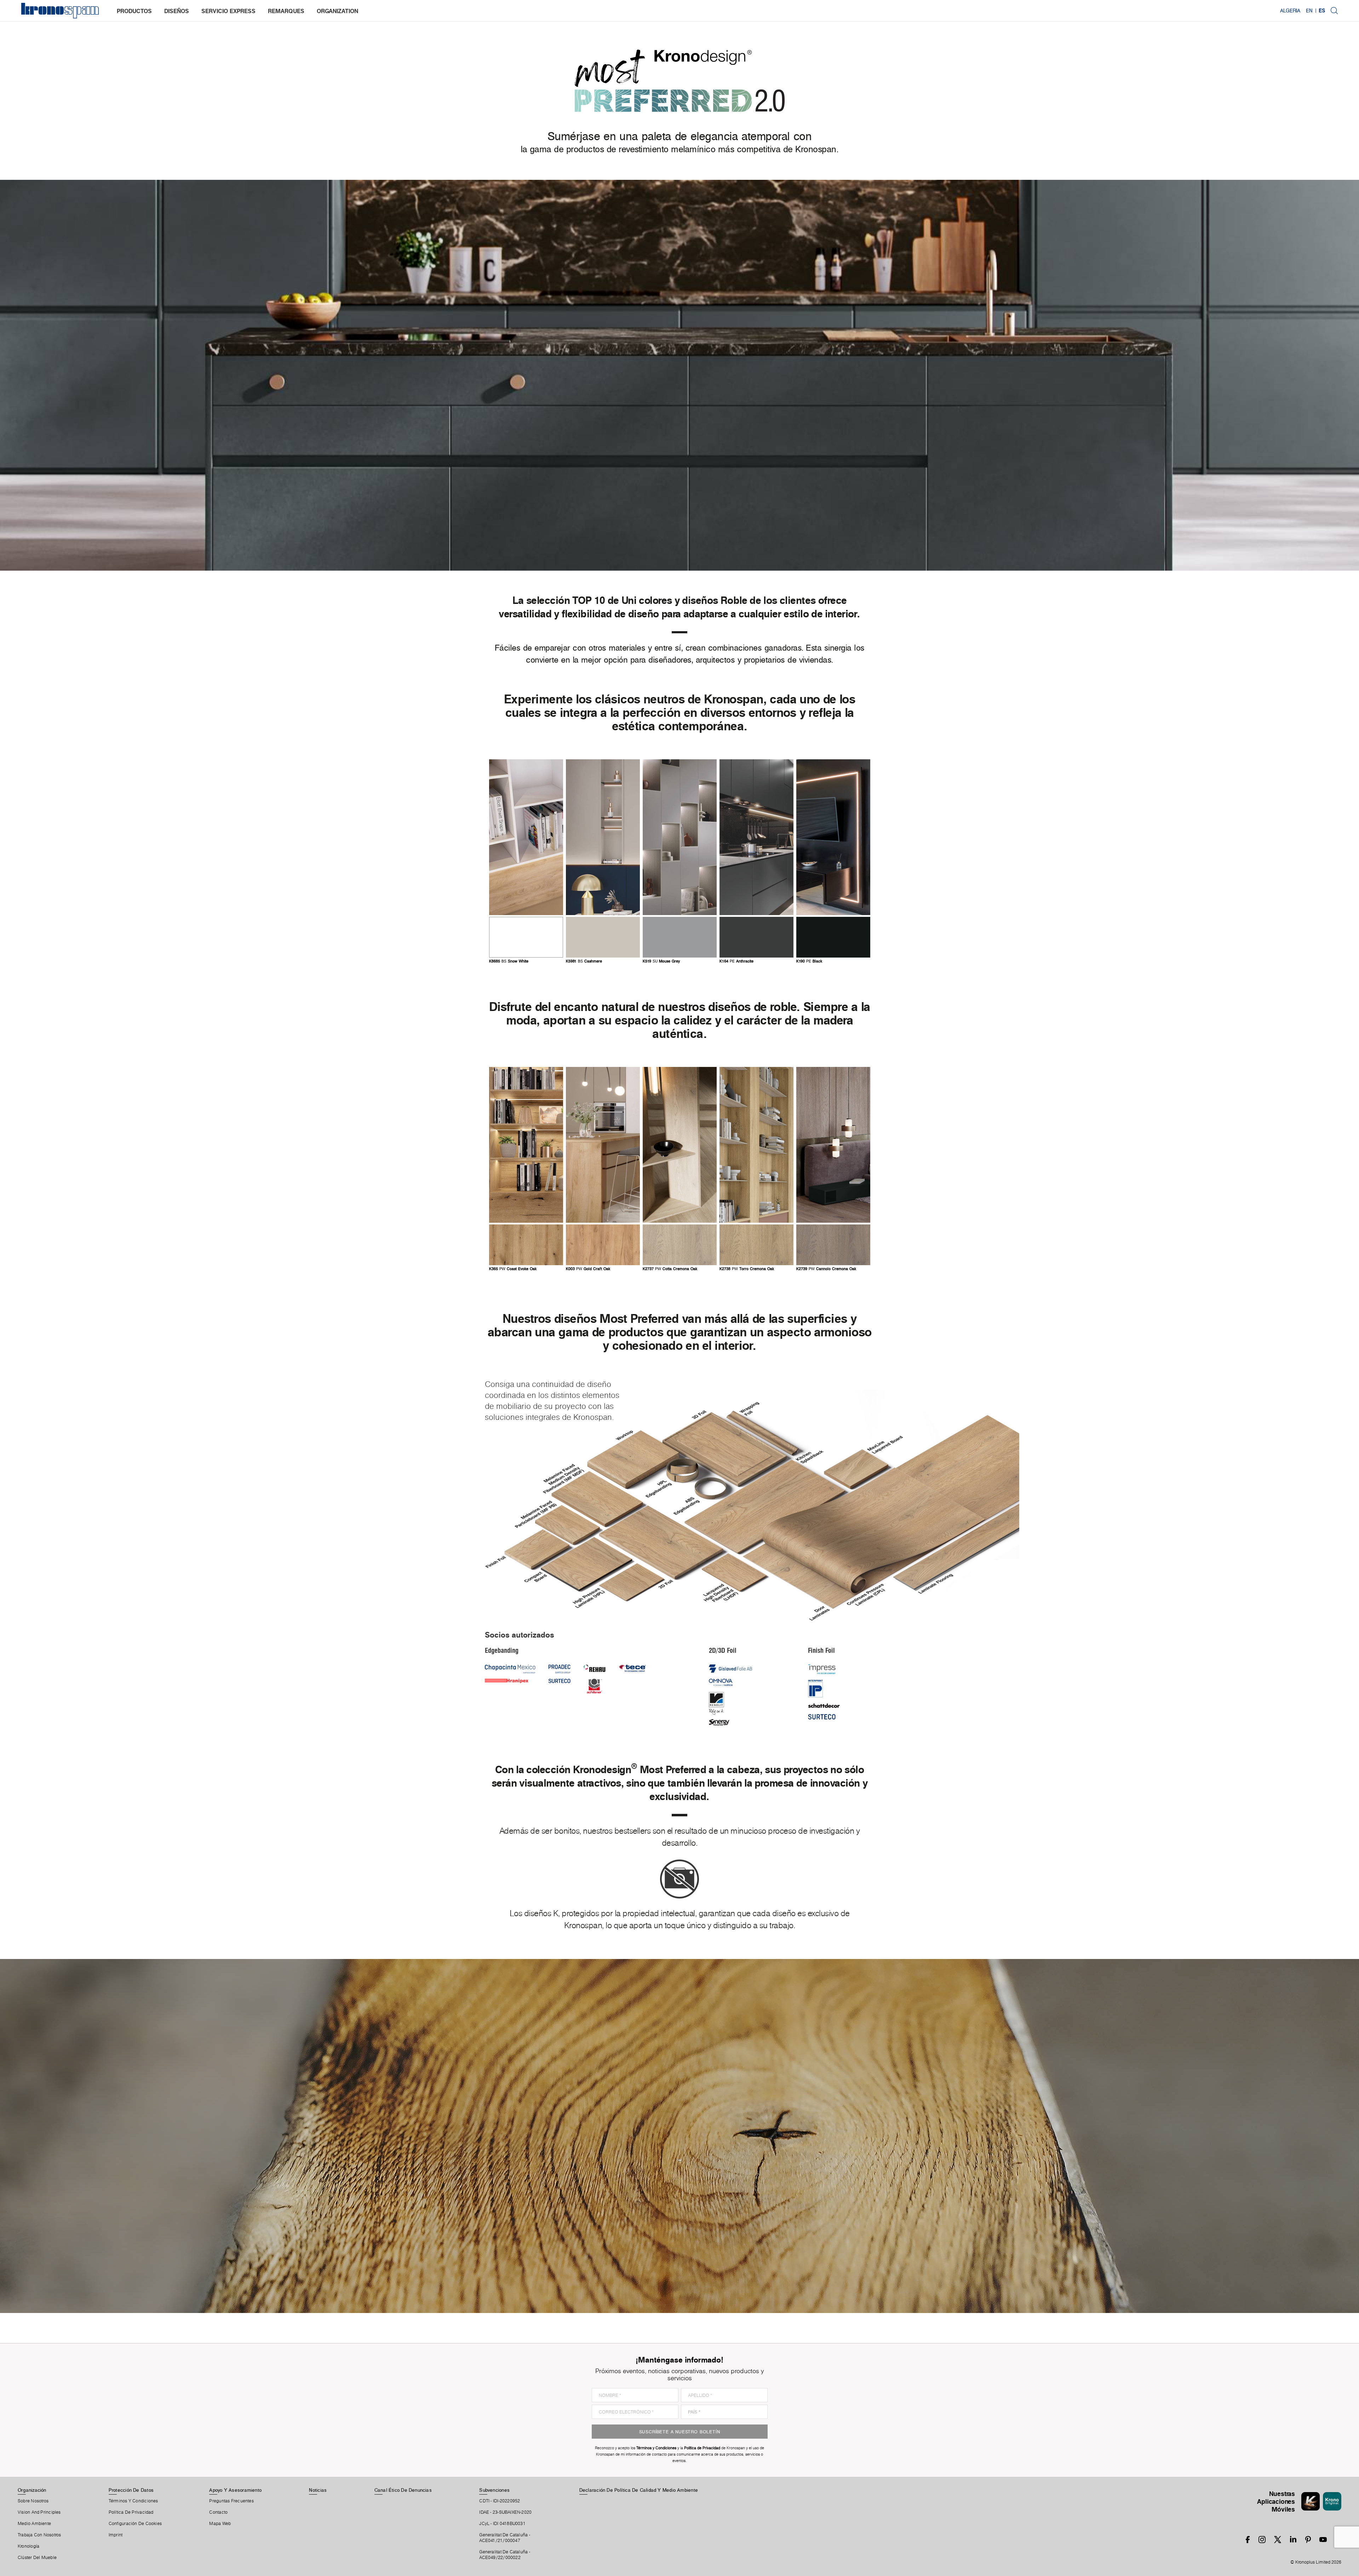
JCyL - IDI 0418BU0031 (502, 2524)
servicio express (228, 11)
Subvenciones (494, 2490)
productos (134, 11)
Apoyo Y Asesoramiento (235, 2490)
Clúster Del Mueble (37, 2558)
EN (1309, 11)
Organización (32, 2490)
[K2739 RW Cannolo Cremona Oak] (833, 1145)
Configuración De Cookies (135, 2524)
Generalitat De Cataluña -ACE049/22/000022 (505, 2555)
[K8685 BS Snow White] (526, 837)
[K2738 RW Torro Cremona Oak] (756, 1145)
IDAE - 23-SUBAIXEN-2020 (505, 2512)
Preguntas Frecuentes (231, 2501)
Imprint (116, 2535)
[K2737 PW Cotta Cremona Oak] (680, 1245)
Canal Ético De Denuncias (403, 2490)
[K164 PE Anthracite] (756, 837)
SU (661, 961)
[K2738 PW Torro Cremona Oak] (756, 1245)
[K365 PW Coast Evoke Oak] (526, 1145)
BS (509, 961)
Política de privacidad (131, 2512)
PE (736, 961)
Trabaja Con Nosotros (39, 2535)
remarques (286, 11)
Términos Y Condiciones (133, 2501)
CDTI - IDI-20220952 (500, 2501)
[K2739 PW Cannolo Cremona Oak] (833, 1245)
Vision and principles (39, 2512)
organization (337, 11)
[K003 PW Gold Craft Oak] (603, 1145)
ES (1322, 11)
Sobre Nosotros (33, 2501)
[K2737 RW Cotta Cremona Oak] (680, 1145)
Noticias (318, 2490)
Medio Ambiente (34, 2524)
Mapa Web (220, 2524)
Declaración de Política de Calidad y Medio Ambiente (639, 2490)
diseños (177, 11)
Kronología (28, 2546)
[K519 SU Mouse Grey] (680, 837)
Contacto (218, 2512)
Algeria (1290, 11)
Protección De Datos (131, 2490)
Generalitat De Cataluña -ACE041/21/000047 (505, 2538)
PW (513, 1269)
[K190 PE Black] (833, 837)
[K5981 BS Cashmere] (603, 837)
